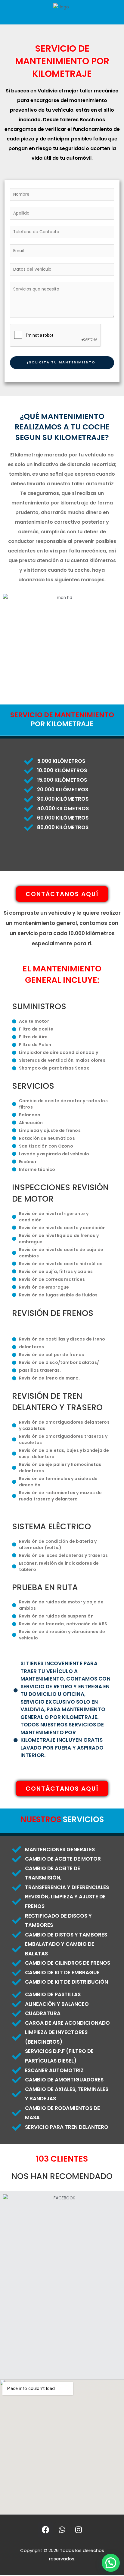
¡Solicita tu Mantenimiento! (62, 362)
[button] (111, 2563)
